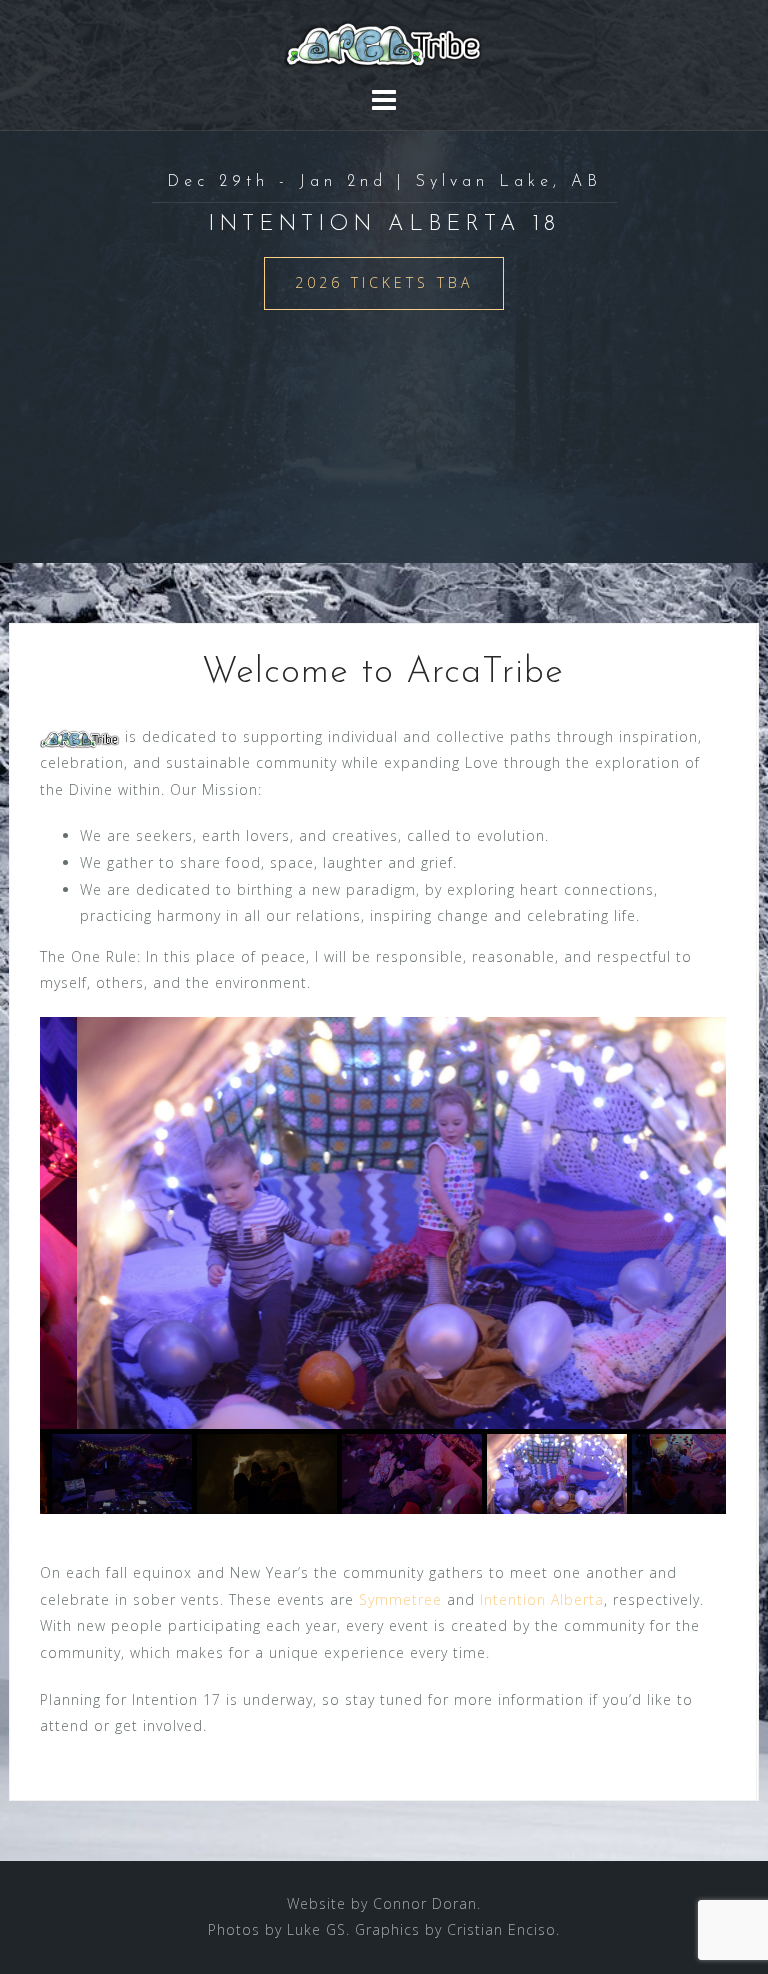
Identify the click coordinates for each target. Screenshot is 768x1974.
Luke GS (316, 1929)
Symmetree (400, 1599)
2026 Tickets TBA (384, 282)
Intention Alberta (542, 1599)
